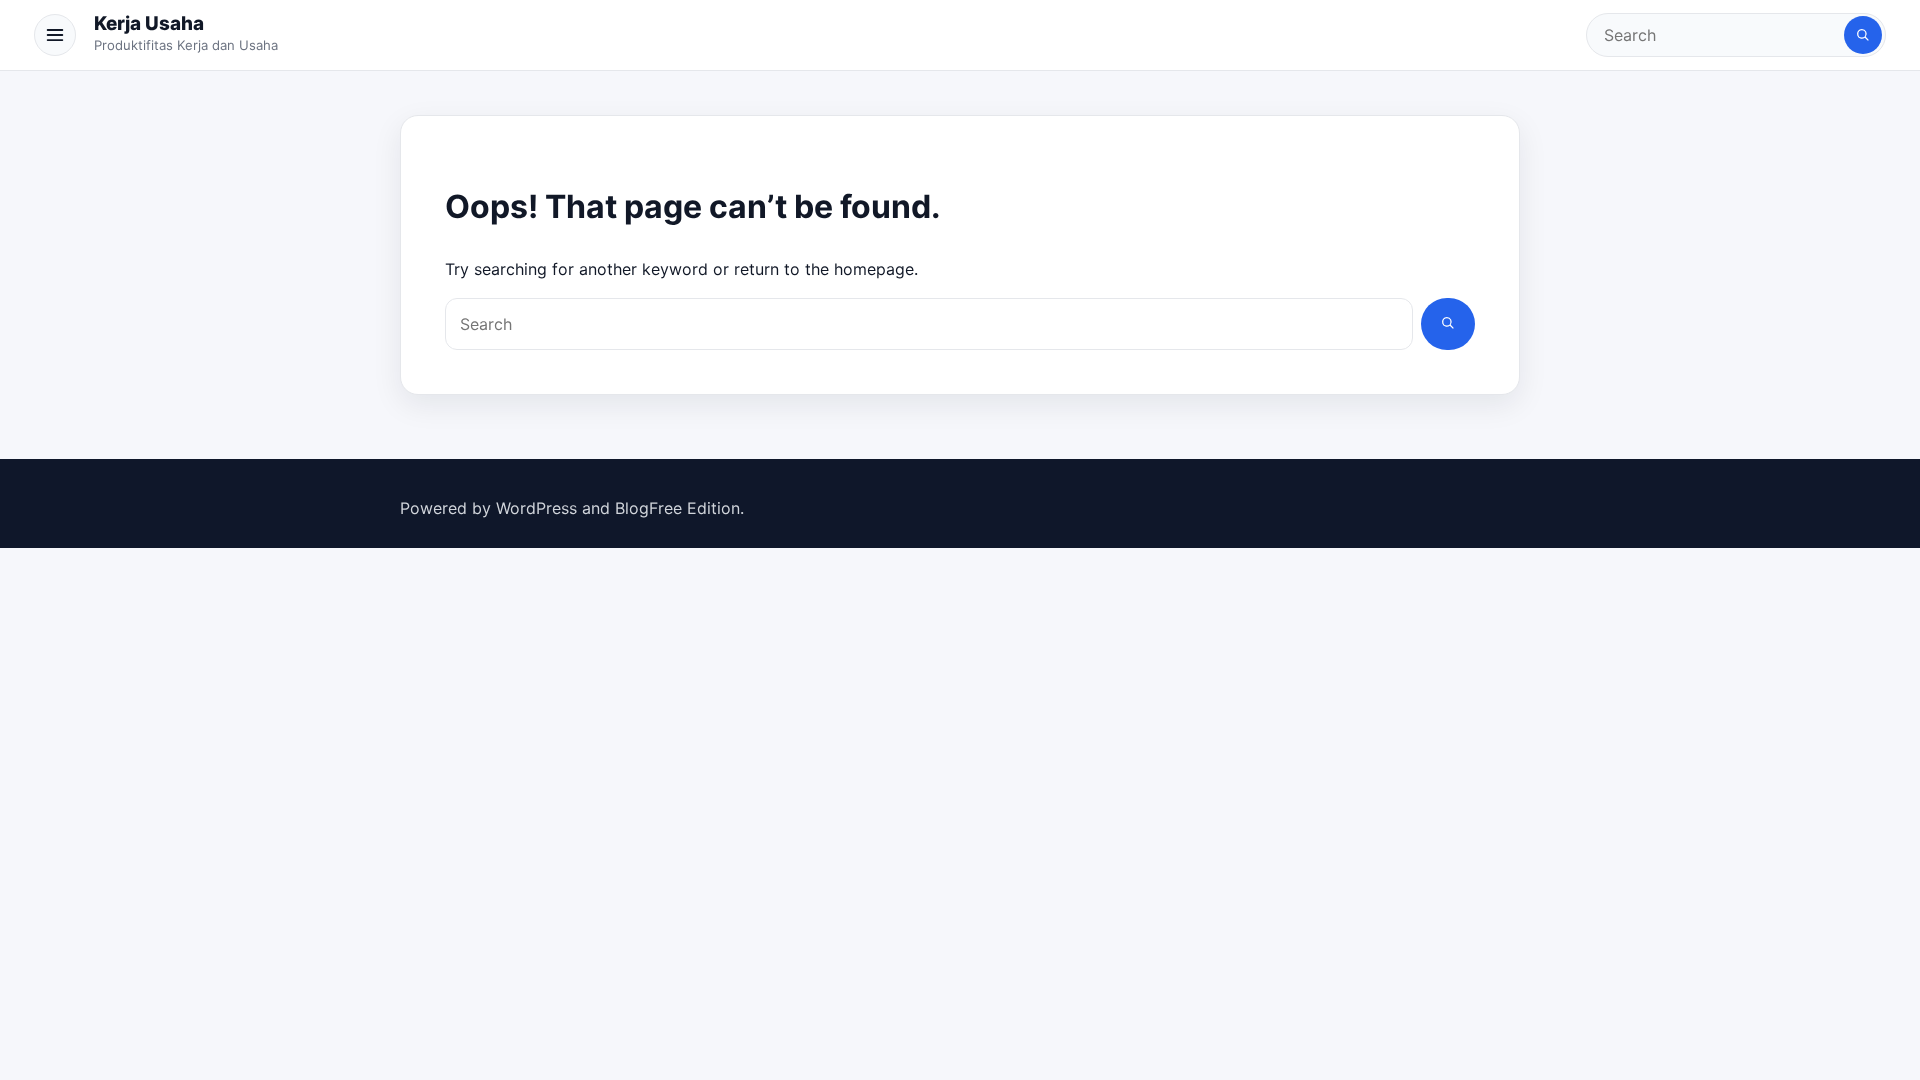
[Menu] (55, 35)
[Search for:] (1717, 35)
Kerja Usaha (149, 23)
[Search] (1863, 35)
